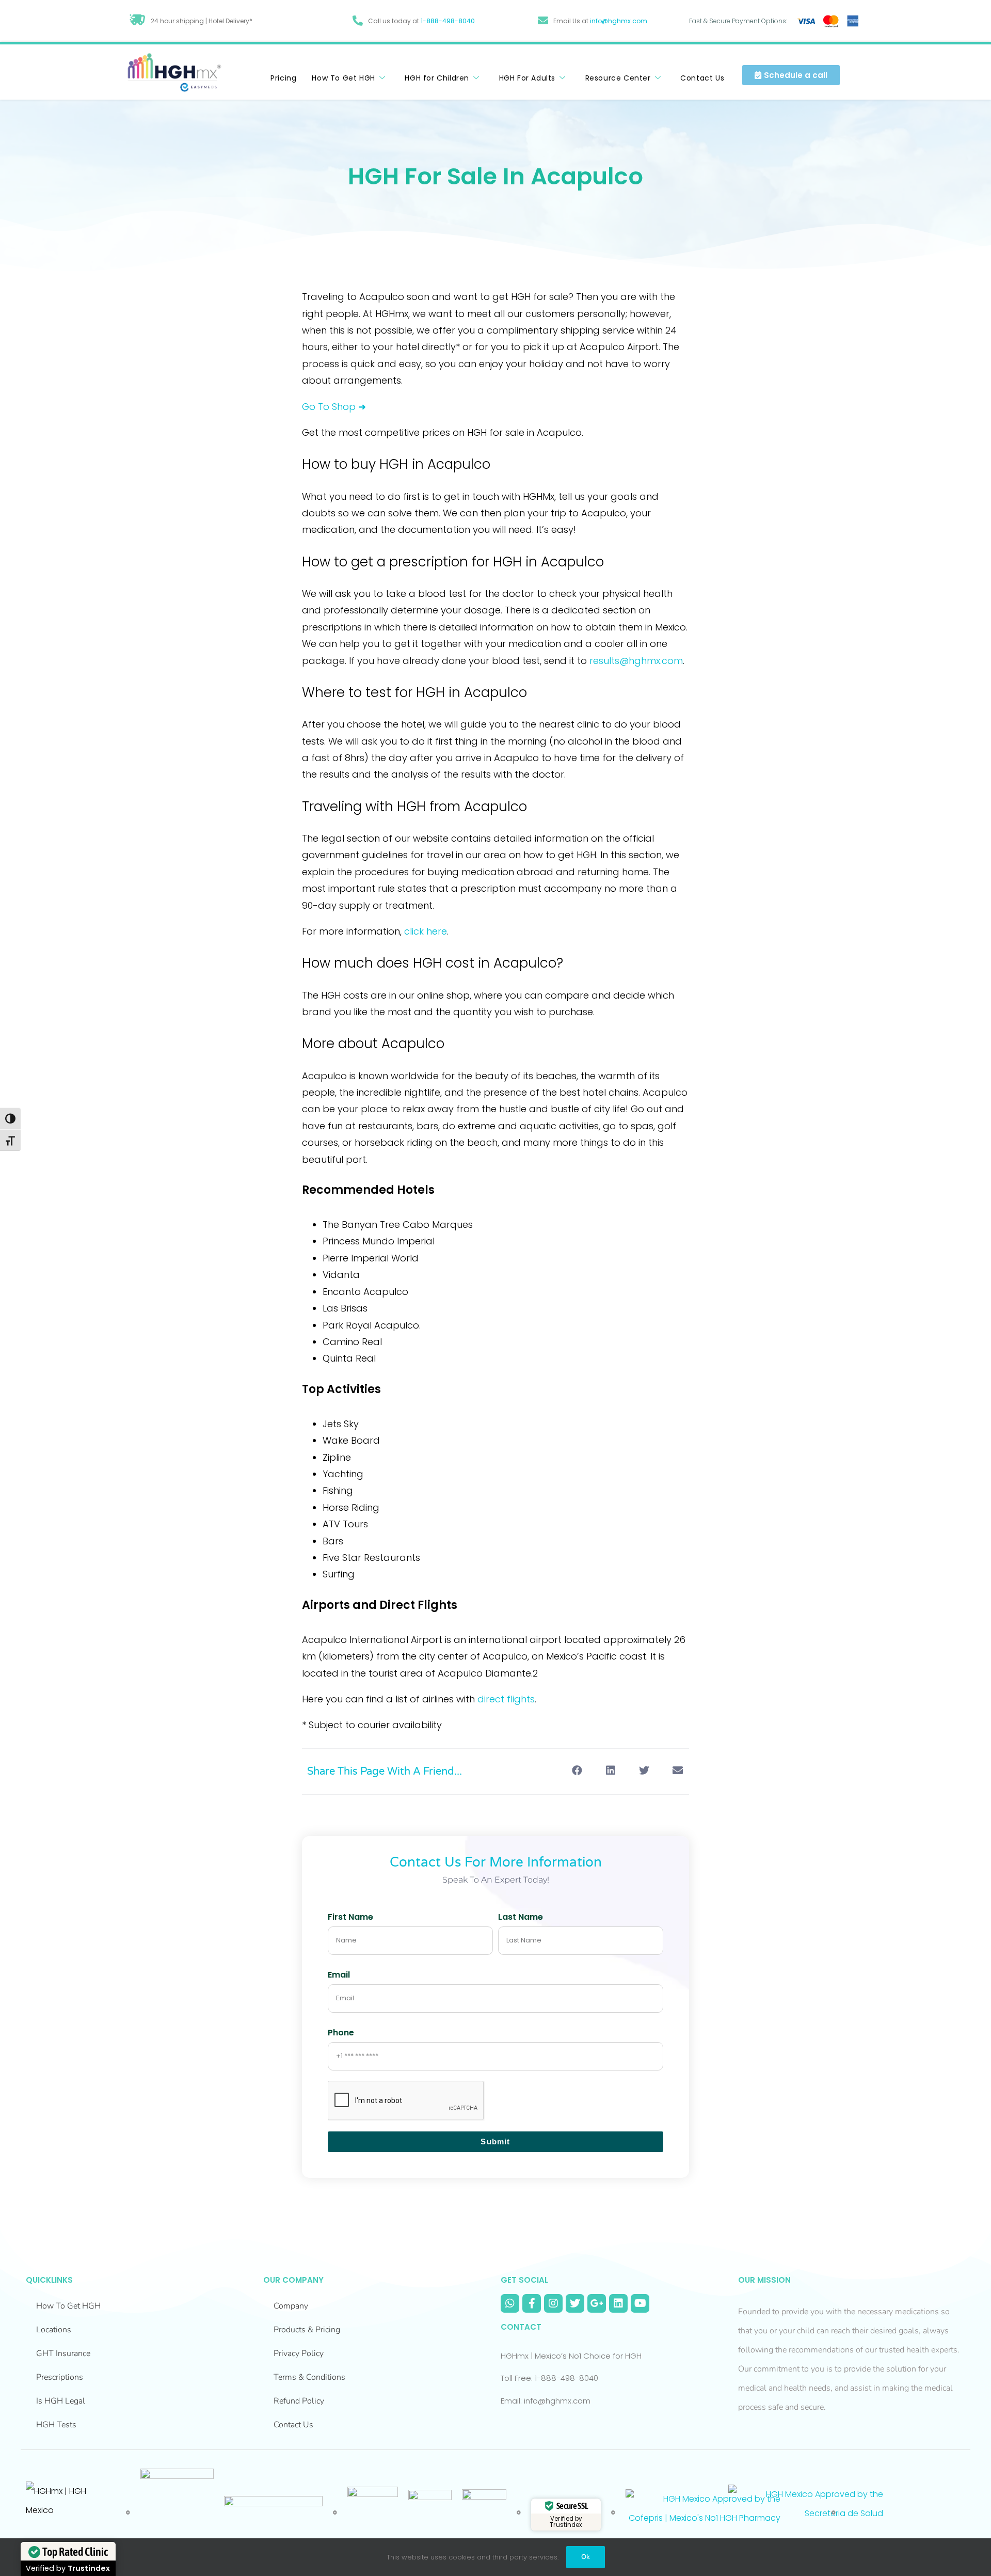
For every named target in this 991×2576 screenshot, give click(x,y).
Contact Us (702, 78)
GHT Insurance (63, 2353)
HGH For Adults (527, 78)
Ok (586, 2557)
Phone (341, 2033)
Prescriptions (60, 2377)
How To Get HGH (343, 78)
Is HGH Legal (61, 2401)
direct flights (506, 1699)
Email (339, 1975)
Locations (54, 2330)
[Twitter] (575, 2303)
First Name (350, 1917)
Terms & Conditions (309, 2377)
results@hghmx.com (636, 661)
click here (426, 931)
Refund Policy (299, 2401)
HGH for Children (437, 78)
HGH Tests (56, 2425)
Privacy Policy (299, 2353)
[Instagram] (553, 2303)
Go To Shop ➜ (334, 407)
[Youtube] (640, 2303)
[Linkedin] (618, 2303)
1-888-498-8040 (448, 21)
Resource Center (618, 78)
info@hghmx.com (619, 21)
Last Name (521, 1917)
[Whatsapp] (510, 2303)
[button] (577, 1771)
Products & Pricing (307, 2330)
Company (291, 2306)
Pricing (283, 78)
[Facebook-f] (532, 2303)
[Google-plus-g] (597, 2303)
